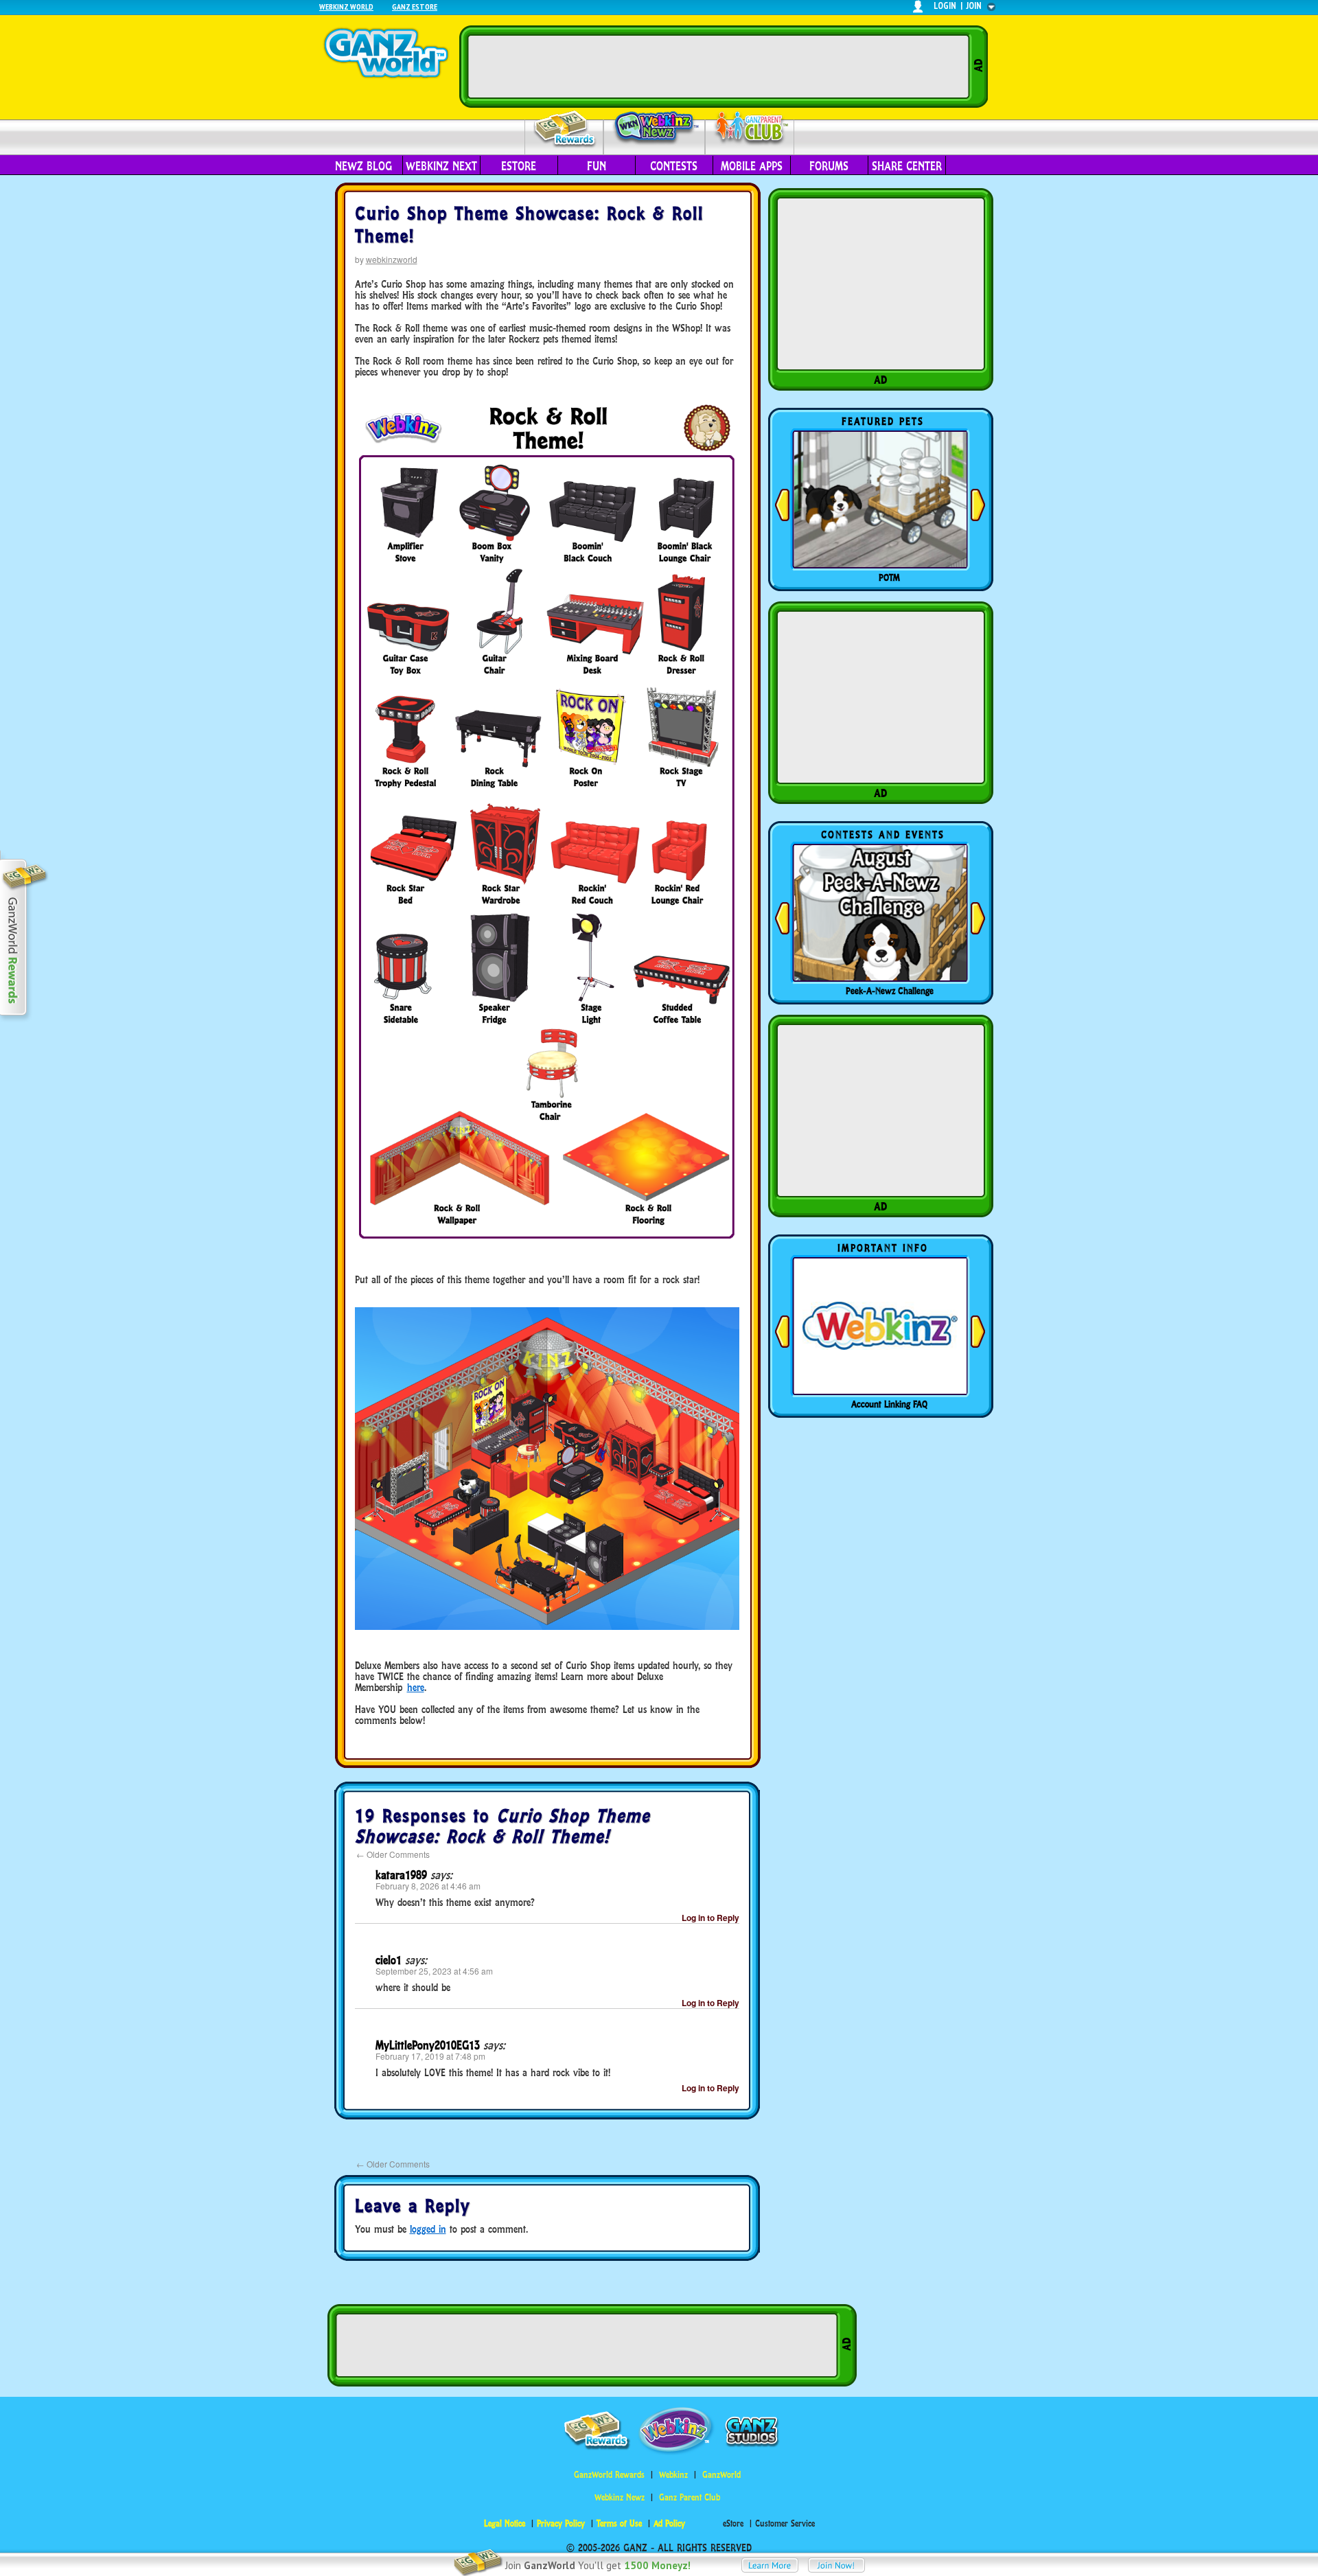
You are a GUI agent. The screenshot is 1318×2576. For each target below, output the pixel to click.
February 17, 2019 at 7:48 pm (430, 2056)
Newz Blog (363, 166)
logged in (428, 2229)
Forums (829, 166)
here (416, 1687)
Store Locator (890, 1404)
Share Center (907, 166)
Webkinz (673, 2475)
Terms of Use (619, 2523)
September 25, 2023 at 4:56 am (434, 1971)
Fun (597, 166)
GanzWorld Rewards (609, 2475)
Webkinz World (346, 7)
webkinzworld (392, 259)
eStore (519, 166)
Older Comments (393, 1854)
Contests (674, 166)
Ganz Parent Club (690, 2497)
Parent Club (750, 129)
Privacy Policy (561, 2523)
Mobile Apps (752, 166)
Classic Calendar (890, 991)
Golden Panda (890, 577)
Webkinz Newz (655, 128)
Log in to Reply (710, 1918)
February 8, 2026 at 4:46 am (428, 1886)
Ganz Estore (415, 7)
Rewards (565, 129)
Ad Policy (669, 2523)
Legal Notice (505, 2523)
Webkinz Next (441, 166)
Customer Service (785, 2523)
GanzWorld (721, 2475)
